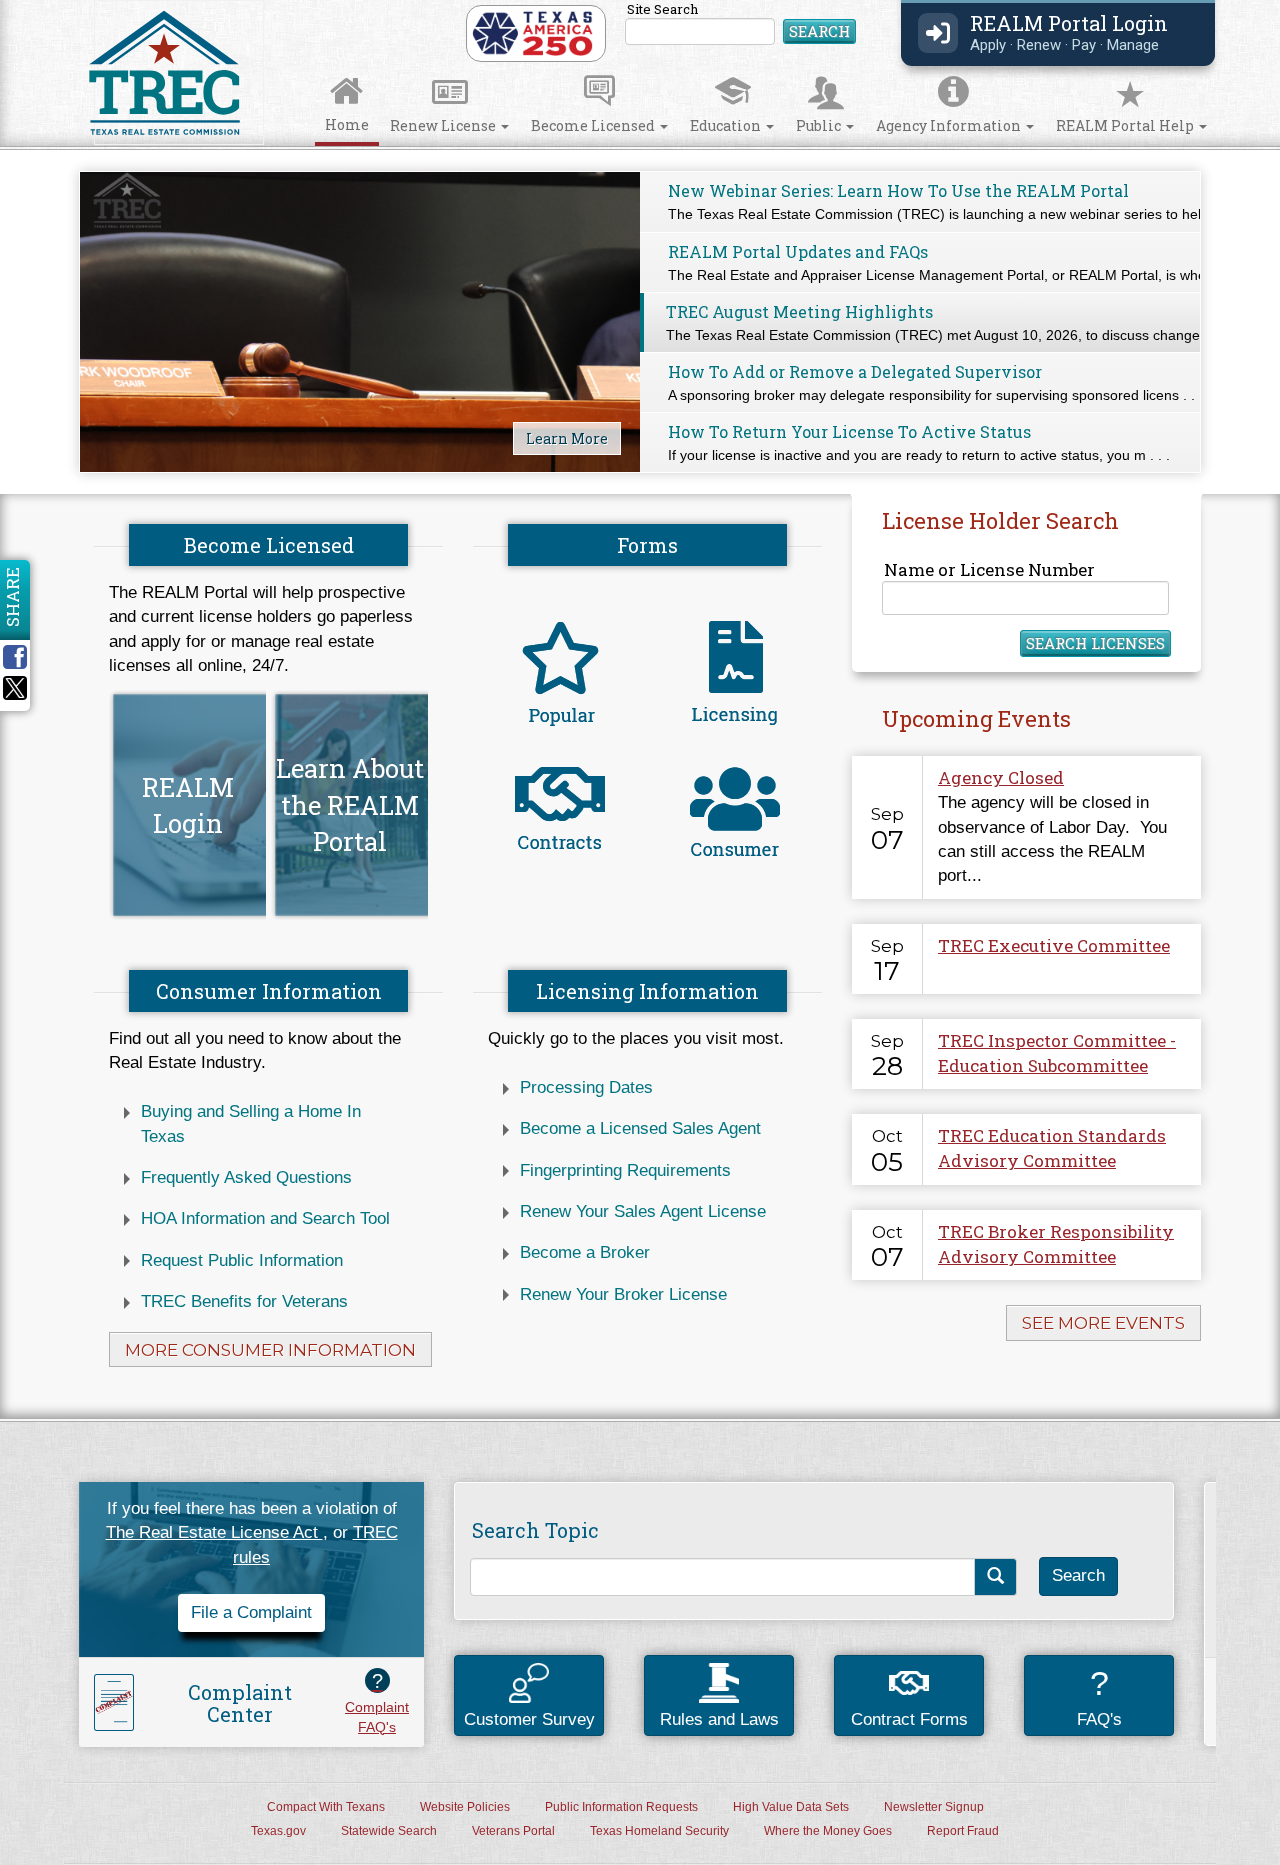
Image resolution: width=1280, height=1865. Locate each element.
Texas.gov (278, 1831)
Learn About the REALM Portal (350, 804)
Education (727, 125)
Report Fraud (963, 1831)
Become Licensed (594, 125)
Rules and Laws (719, 1719)
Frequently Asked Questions (246, 1177)
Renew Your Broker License (623, 1294)
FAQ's (1099, 1696)
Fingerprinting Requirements (625, 1170)
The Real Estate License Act (214, 1532)
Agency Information (950, 125)
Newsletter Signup (934, 1807)
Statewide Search (389, 1831)
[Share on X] (15, 694)
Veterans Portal (513, 1831)
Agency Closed (1001, 777)
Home (347, 124)
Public (820, 125)
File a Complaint (251, 1612)
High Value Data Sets (791, 1807)
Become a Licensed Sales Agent (640, 1128)
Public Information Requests (621, 1807)
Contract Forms (909, 1719)
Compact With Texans (326, 1807)
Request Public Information (242, 1260)
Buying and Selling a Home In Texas (251, 1123)
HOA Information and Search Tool (265, 1218)
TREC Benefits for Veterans (244, 1301)
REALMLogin (188, 805)
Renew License (444, 125)
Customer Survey (529, 1719)
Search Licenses (1095, 643)
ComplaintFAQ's (377, 1702)
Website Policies (465, 1807)
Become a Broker (585, 1252)
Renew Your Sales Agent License (643, 1211)
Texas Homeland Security (659, 1831)
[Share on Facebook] (22, 657)
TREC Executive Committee (1054, 945)
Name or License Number (989, 569)
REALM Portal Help (1126, 125)
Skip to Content (36, 6)
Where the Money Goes (828, 1831)
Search (819, 31)
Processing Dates (586, 1087)
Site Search (741, 24)
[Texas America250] (532, 32)
